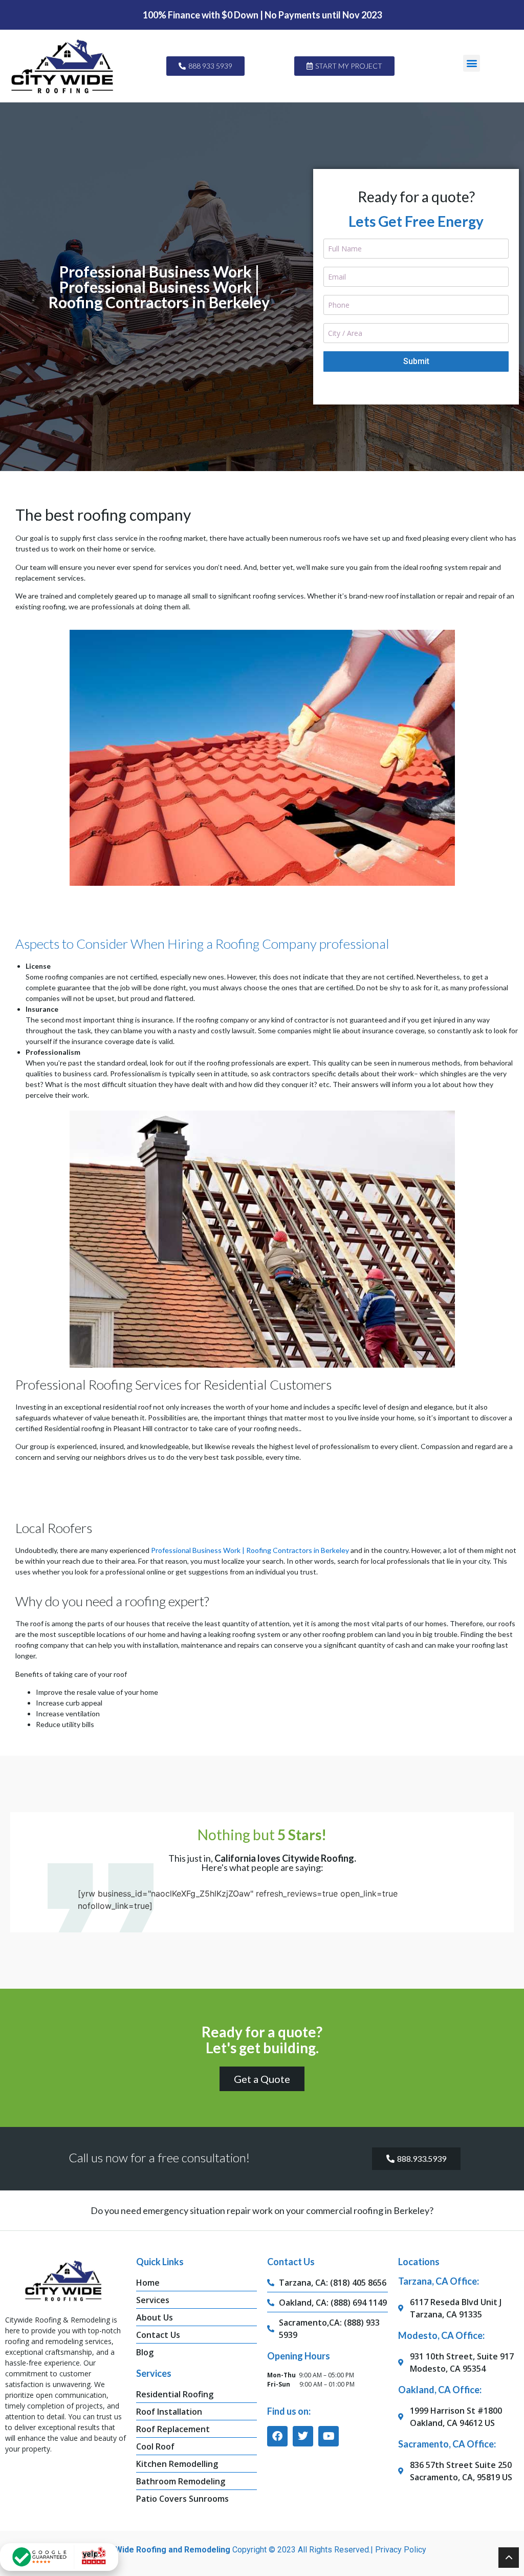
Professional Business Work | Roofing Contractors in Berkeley (250, 1550)
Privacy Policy (401, 2550)
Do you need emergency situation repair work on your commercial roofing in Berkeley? (262, 2210)
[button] (472, 63)
